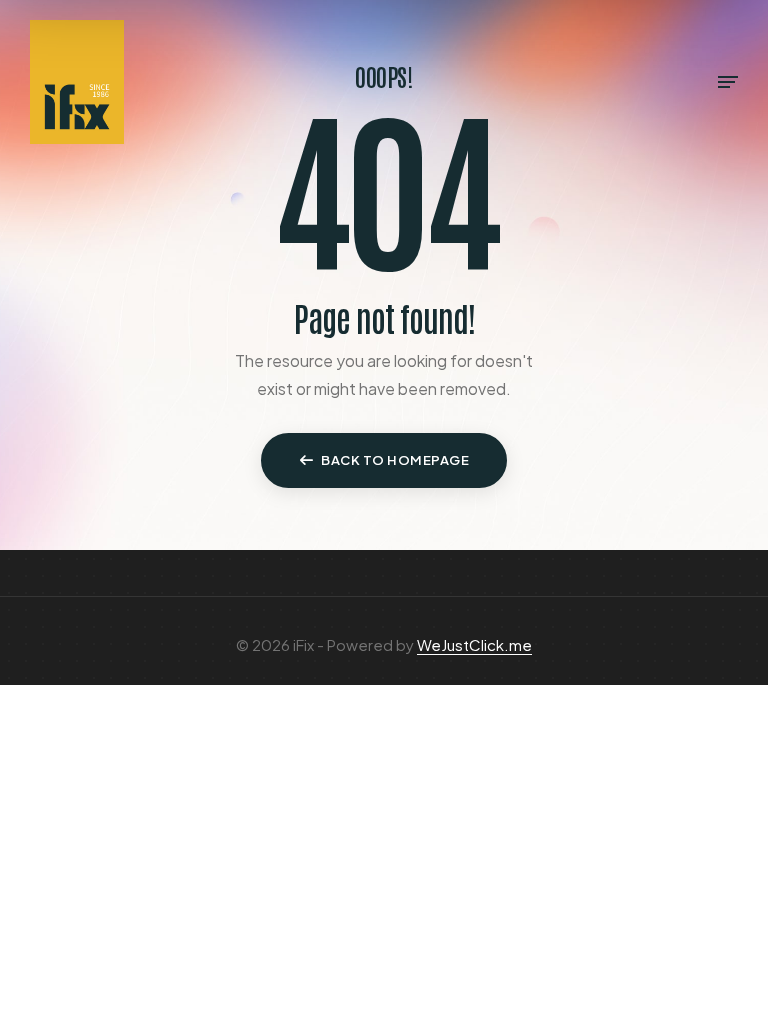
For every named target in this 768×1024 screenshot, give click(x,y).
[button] (384, 461)
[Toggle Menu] (728, 82)
